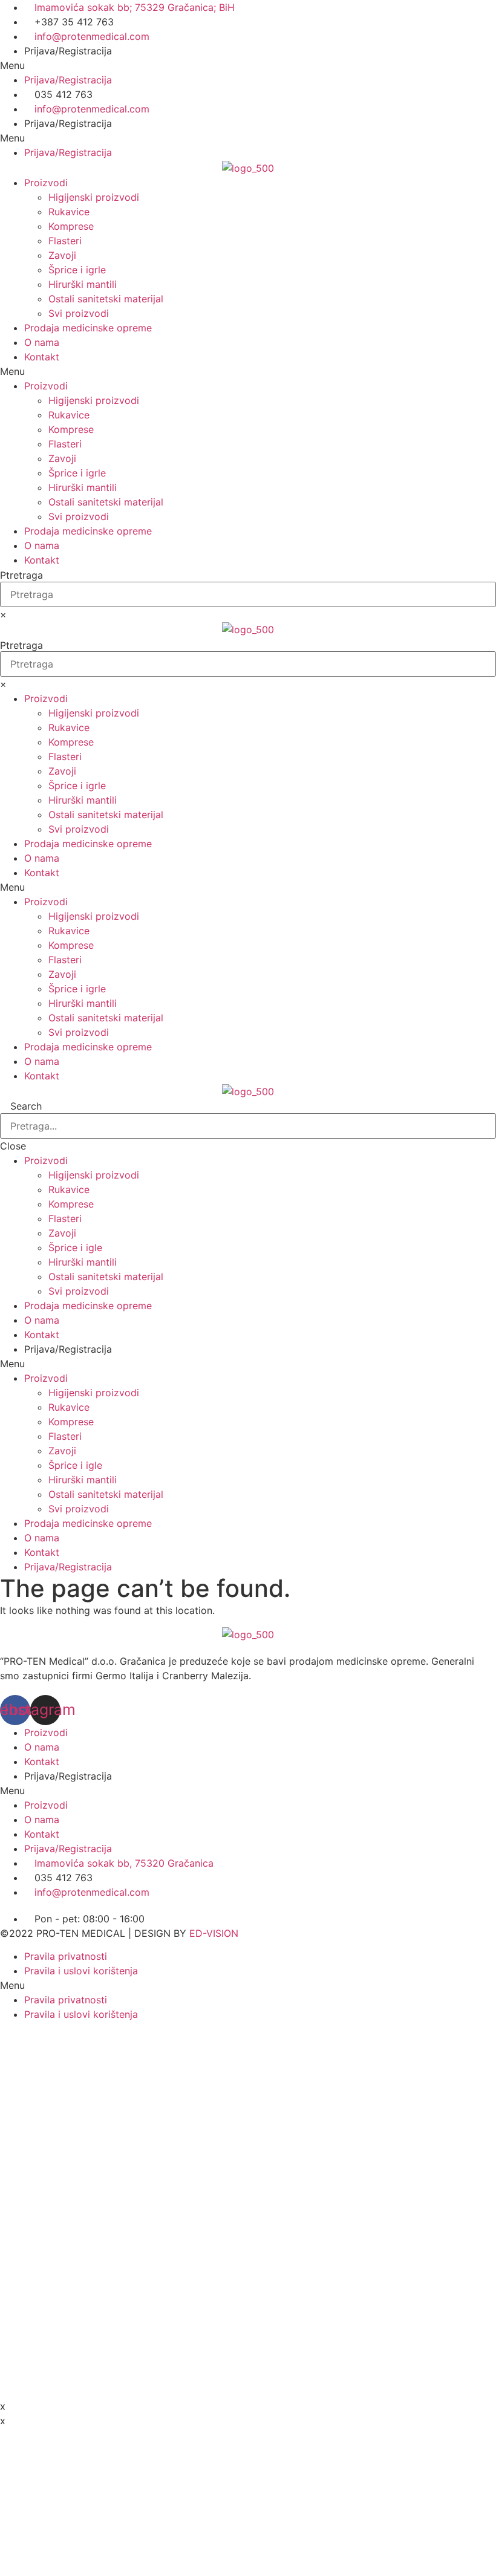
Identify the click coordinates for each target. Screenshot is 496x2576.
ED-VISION (214, 1933)
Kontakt (42, 357)
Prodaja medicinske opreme (88, 328)
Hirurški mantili (83, 284)
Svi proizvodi (79, 313)
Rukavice (69, 212)
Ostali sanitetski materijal (106, 299)
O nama (42, 342)
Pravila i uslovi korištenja (81, 1971)
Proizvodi (46, 183)
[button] (248, 65)
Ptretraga (21, 575)
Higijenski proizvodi (94, 197)
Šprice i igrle (77, 270)
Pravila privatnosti (66, 1956)
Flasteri (65, 241)
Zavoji (62, 255)
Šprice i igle (75, 1247)
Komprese (71, 226)
